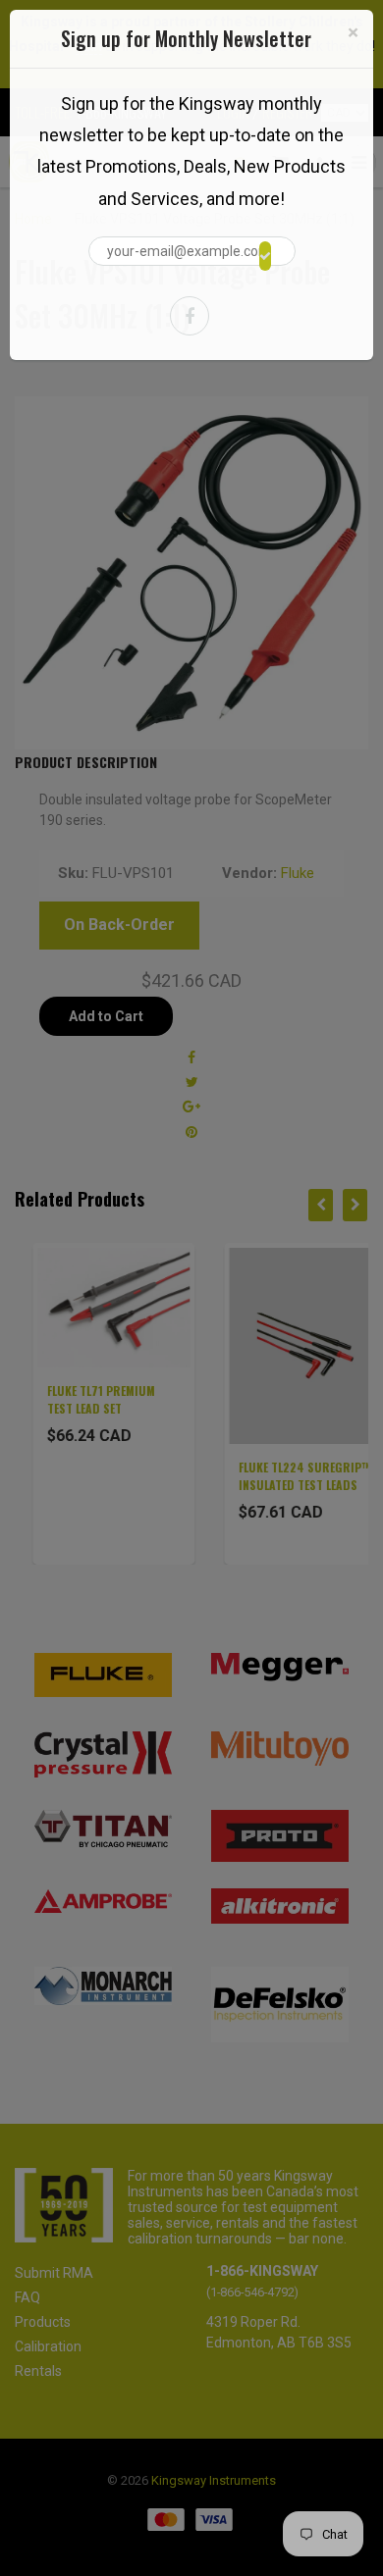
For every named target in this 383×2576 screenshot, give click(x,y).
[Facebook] (190, 316)
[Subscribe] (265, 256)
